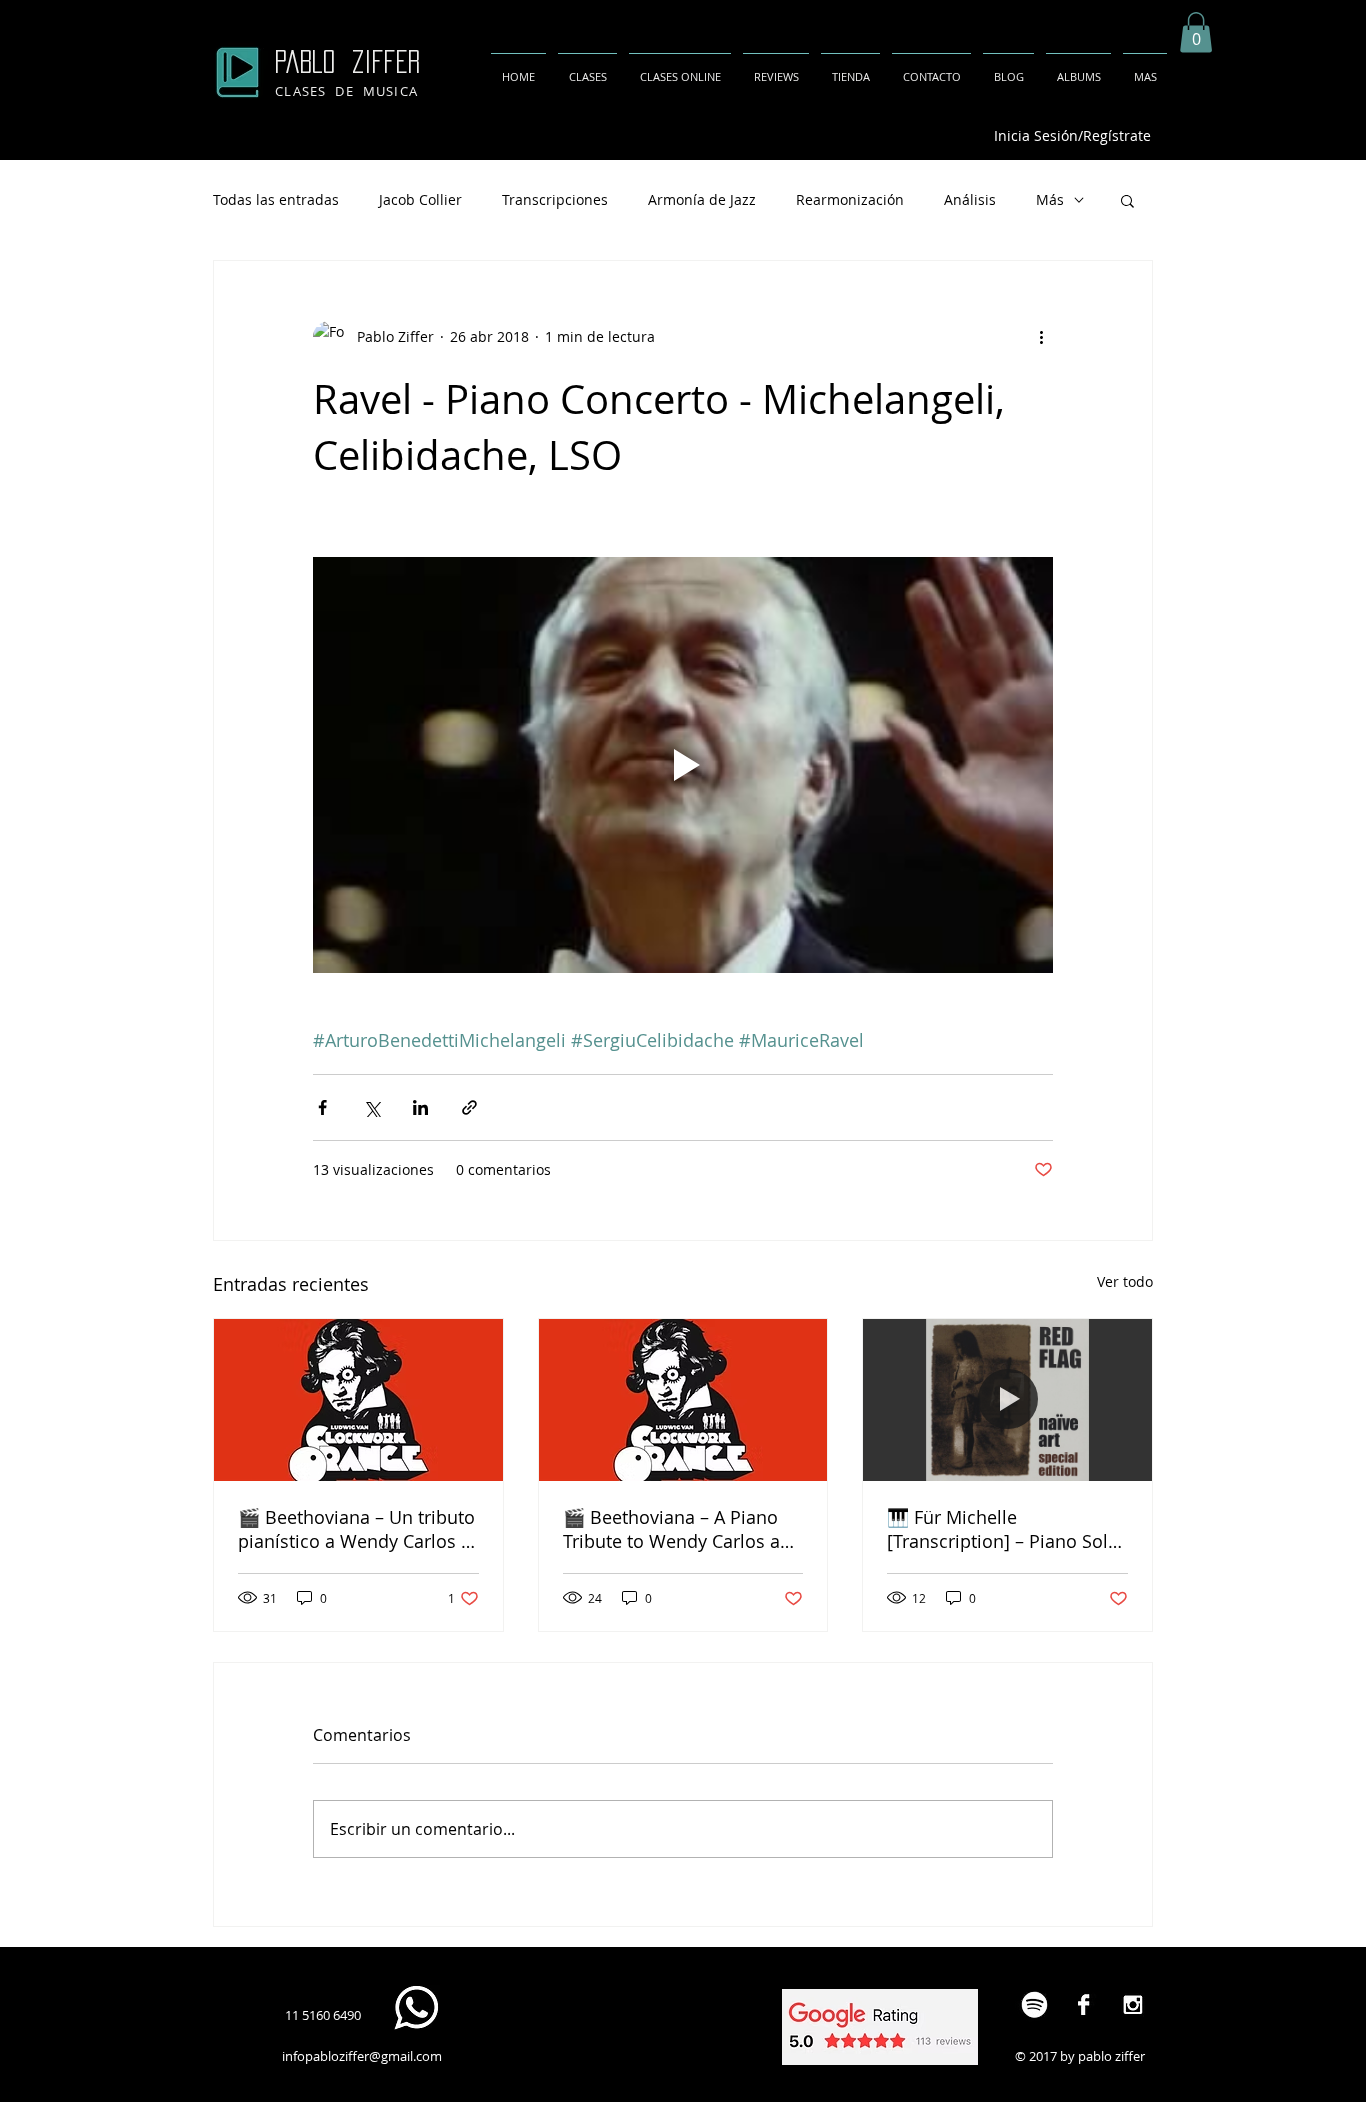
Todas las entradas (276, 199)
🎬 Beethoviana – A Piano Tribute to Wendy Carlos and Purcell (682, 1529)
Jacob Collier (420, 199)
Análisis (970, 199)
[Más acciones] (1041, 337)
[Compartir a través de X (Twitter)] (371, 1107)
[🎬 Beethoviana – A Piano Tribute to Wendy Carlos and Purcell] (683, 1400)
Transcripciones (555, 199)
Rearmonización (850, 199)
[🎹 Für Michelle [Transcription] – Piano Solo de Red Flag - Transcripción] (1007, 1400)
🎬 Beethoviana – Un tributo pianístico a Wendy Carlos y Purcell (356, 1529)
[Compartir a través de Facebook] (322, 1107)
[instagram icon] (1132, 2004)
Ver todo (1125, 1281)
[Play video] (683, 765)
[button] (1196, 32)
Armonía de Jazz (702, 199)
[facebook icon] (1083, 2004)
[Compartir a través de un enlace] (469, 1107)
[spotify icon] (1034, 2004)
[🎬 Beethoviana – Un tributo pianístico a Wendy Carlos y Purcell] (358, 1400)
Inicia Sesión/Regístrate (1072, 135)
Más (1050, 199)
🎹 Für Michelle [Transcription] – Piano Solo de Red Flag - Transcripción (1003, 1529)
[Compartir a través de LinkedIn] (420, 1107)
